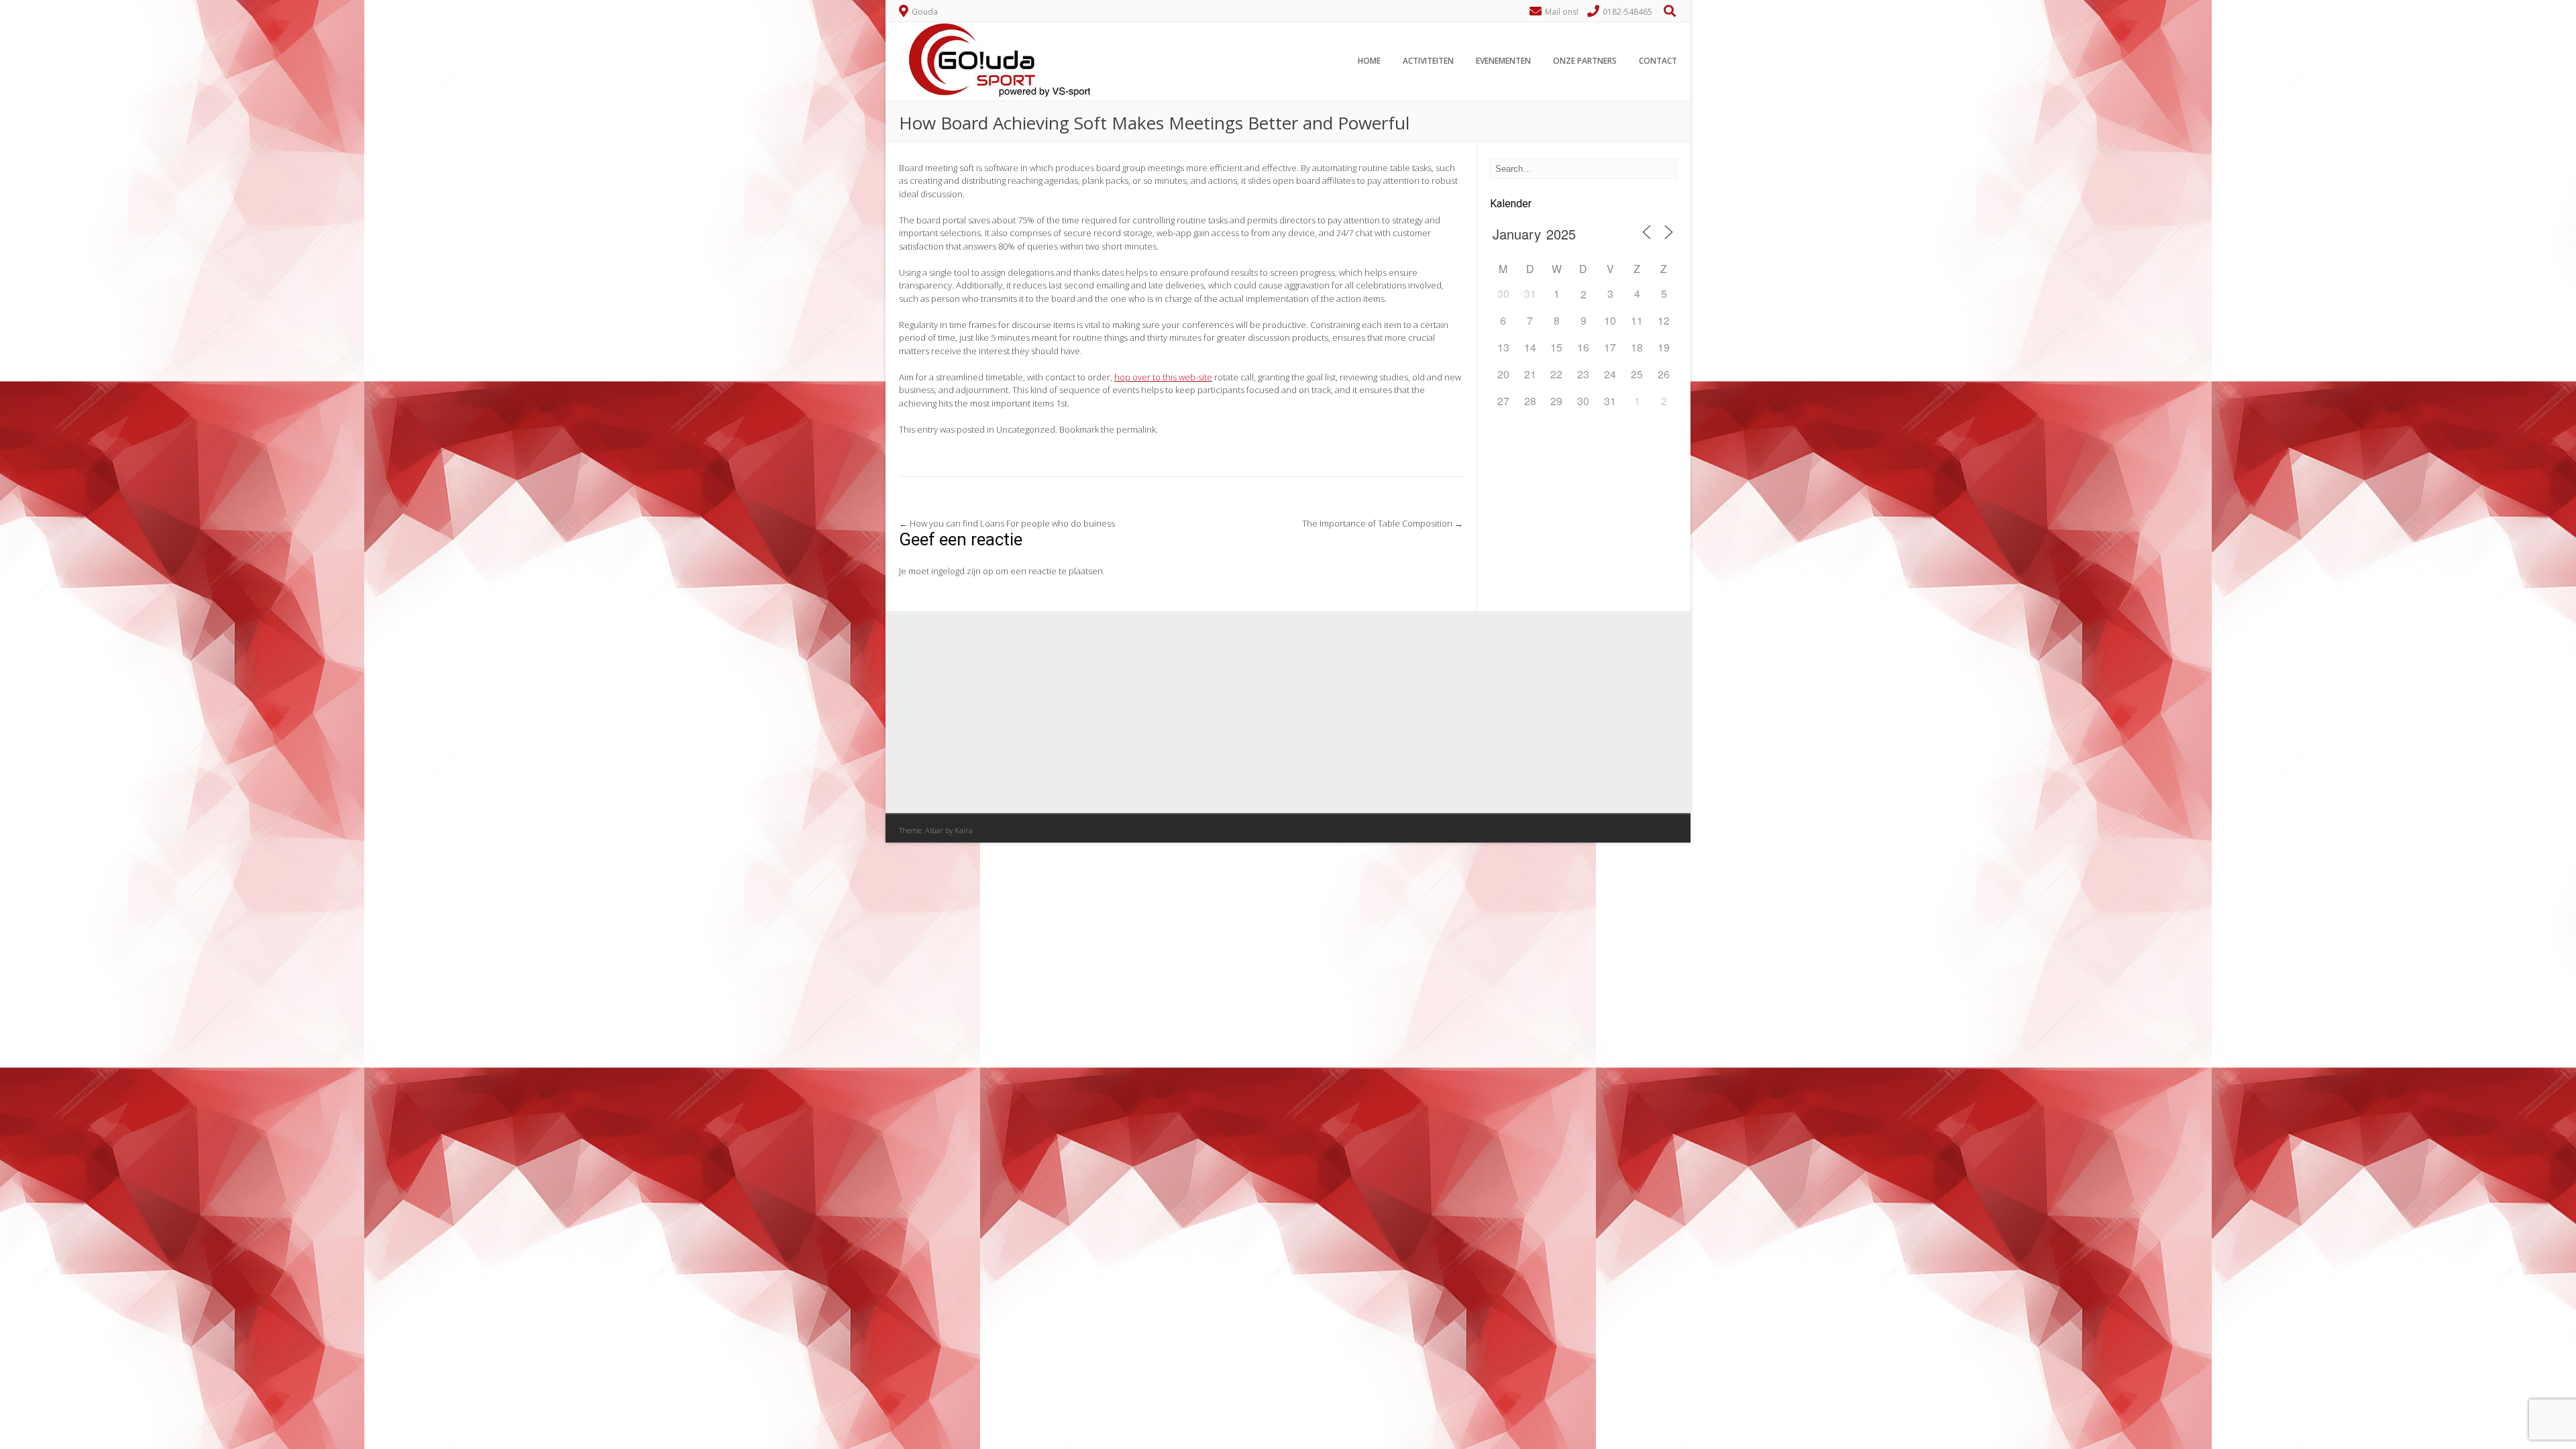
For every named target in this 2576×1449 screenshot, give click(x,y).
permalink (1136, 429)
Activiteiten (1428, 61)
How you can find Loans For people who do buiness (1007, 523)
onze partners (1585, 61)
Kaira (964, 830)
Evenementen (1503, 61)
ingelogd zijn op (962, 571)
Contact (1658, 61)
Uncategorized (1026, 429)
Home (1369, 61)
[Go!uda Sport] (996, 93)
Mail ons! (1562, 12)
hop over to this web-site (1163, 377)
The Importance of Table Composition (1383, 523)
